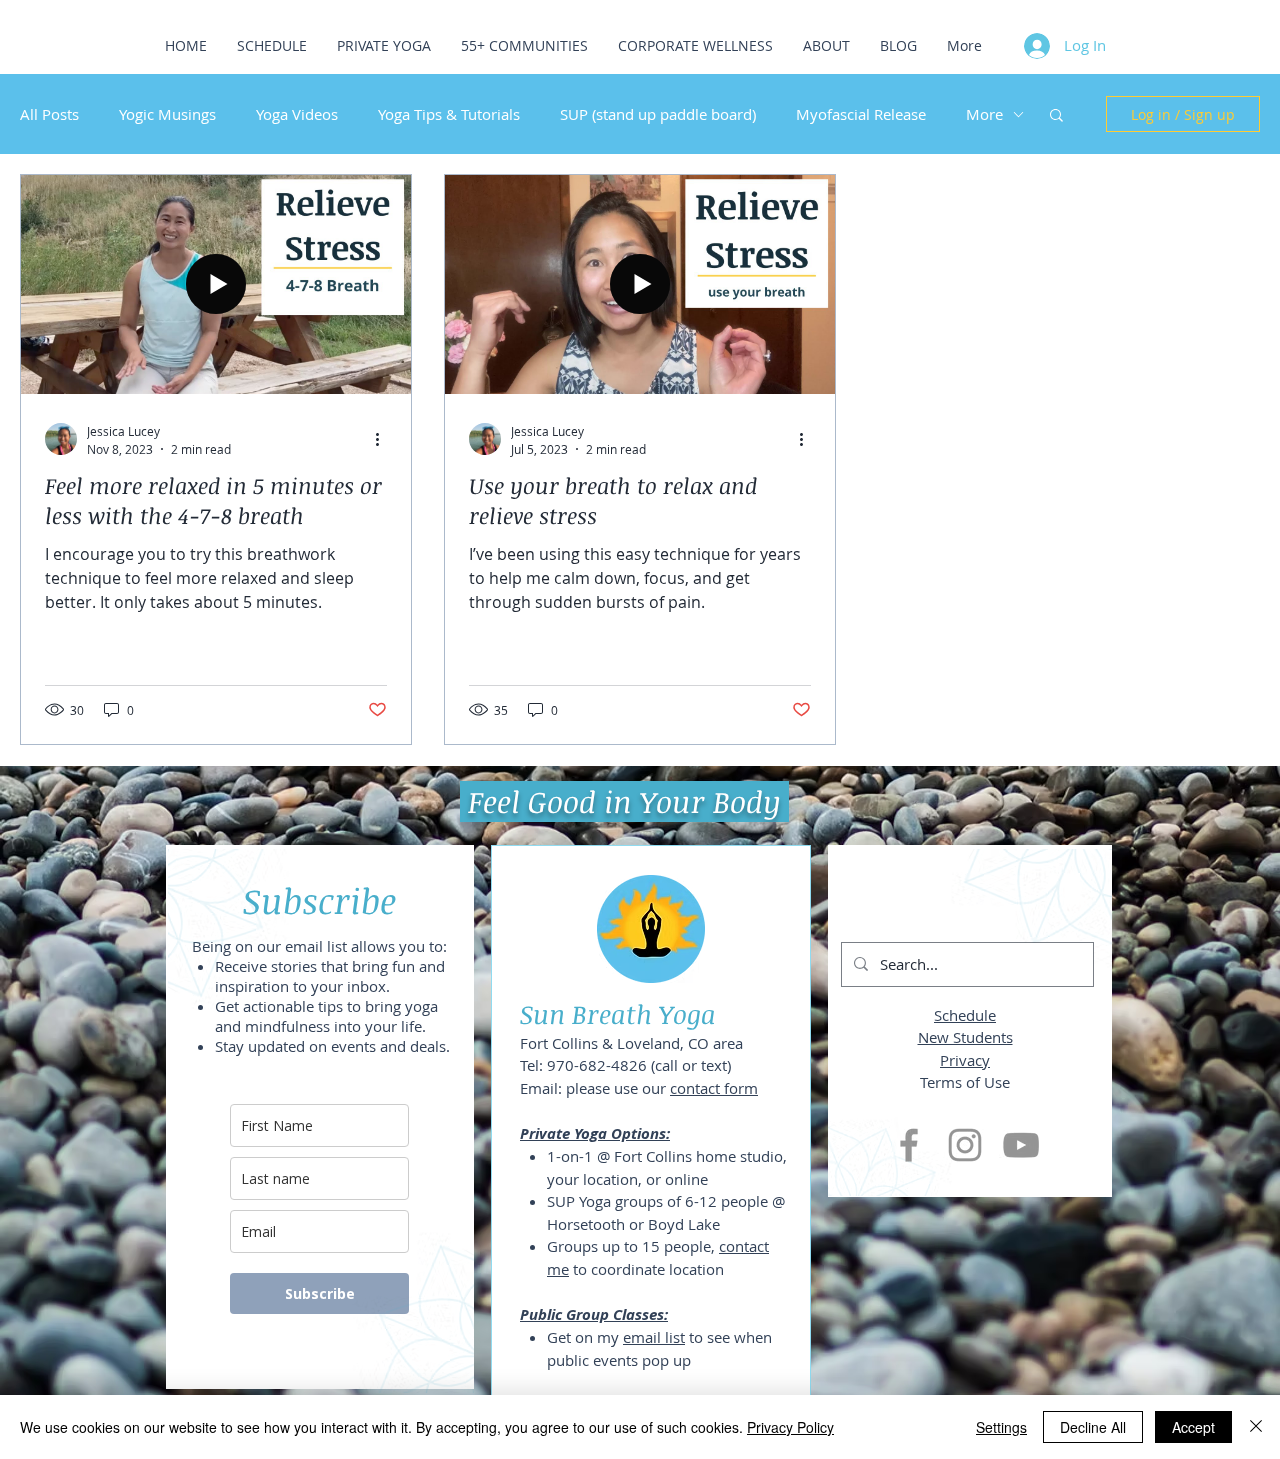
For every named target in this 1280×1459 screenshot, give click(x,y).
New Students (965, 1037)
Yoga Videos (297, 114)
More (984, 114)
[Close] (1256, 1427)
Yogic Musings (167, 114)
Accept (1193, 1427)
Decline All (1093, 1427)
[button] (1056, 116)
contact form (714, 1088)
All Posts (49, 114)
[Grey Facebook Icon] (909, 1145)
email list (654, 1337)
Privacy (965, 1060)
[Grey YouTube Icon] (1021, 1145)
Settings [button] (1001, 1427)
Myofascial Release (861, 114)
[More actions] (384, 439)
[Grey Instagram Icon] (965, 1145)
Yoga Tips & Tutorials (449, 114)
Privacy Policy (790, 1427)
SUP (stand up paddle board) (658, 114)
